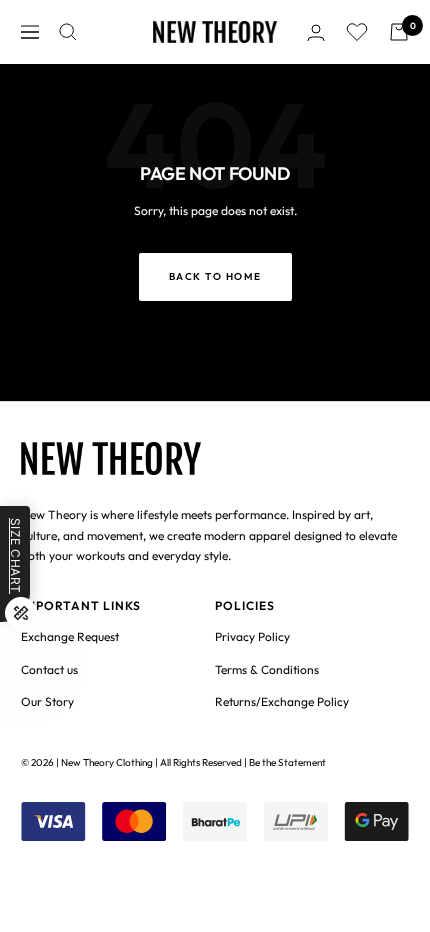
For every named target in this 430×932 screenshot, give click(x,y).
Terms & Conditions (267, 669)
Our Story (47, 701)
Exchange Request (70, 636)
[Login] (316, 32)
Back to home (215, 276)
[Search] (68, 32)
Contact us (49, 669)
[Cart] (399, 32)
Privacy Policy (252, 636)
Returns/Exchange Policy (282, 701)
